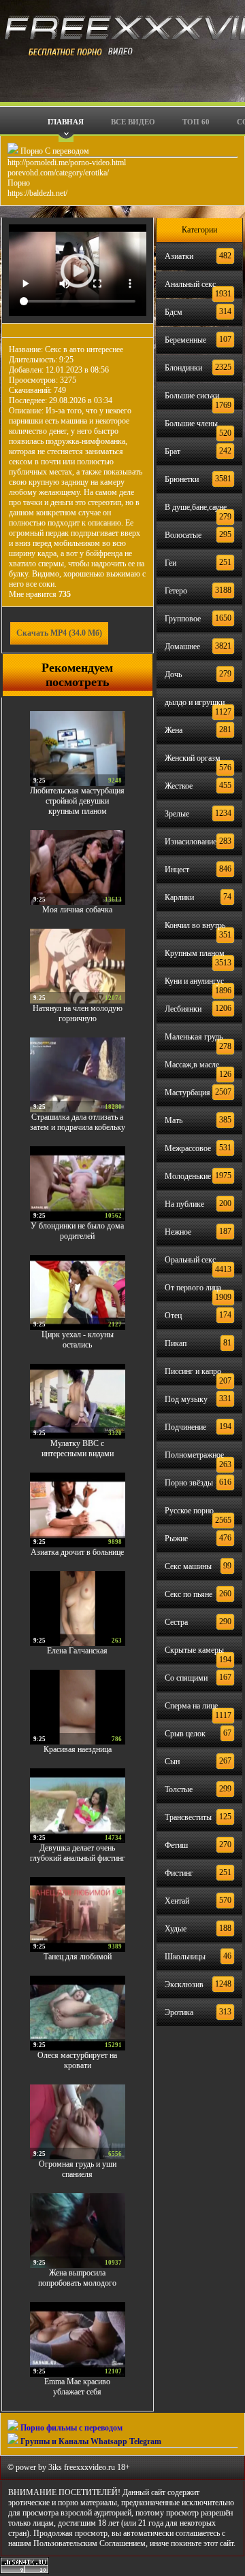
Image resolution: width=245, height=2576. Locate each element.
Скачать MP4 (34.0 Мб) (59, 633)
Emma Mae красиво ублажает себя (77, 2387)
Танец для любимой (78, 1957)
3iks (55, 2467)
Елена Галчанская (77, 1651)
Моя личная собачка (77, 910)
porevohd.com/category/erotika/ (58, 173)
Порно (19, 183)
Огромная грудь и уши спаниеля (78, 2169)
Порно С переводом (54, 151)
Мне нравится (40, 594)
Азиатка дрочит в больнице (77, 1552)
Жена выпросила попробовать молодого (77, 2278)
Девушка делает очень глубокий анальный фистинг (78, 1853)
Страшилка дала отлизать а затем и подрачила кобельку (78, 1122)
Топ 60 (196, 122)
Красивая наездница (78, 1749)
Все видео (133, 122)
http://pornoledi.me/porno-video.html (67, 162)
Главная (66, 122)
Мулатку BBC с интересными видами (78, 1448)
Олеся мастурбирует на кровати (77, 2060)
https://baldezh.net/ (37, 193)
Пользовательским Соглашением (89, 2543)
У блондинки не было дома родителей (77, 1231)
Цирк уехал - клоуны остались (78, 1340)
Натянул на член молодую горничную (78, 1013)
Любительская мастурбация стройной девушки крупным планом (77, 801)
